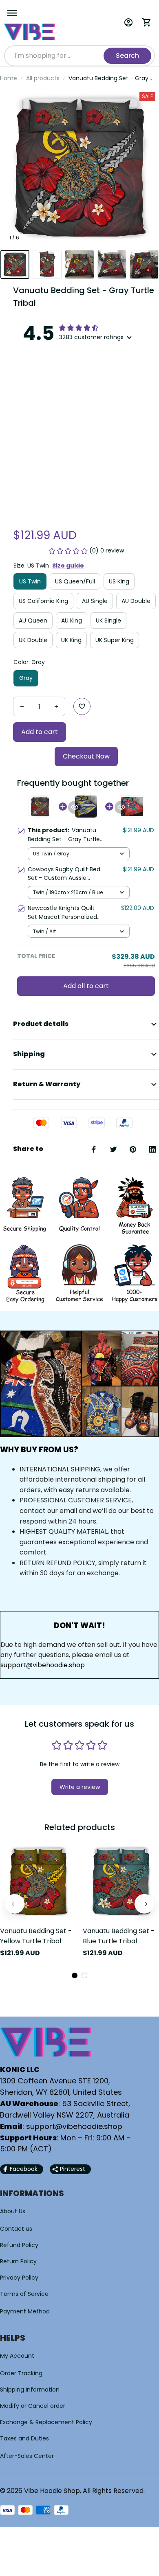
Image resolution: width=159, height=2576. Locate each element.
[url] (74, 2127)
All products (43, 78)
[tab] (75, 1975)
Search (127, 56)
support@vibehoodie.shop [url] (43, 1665)
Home (9, 78)
